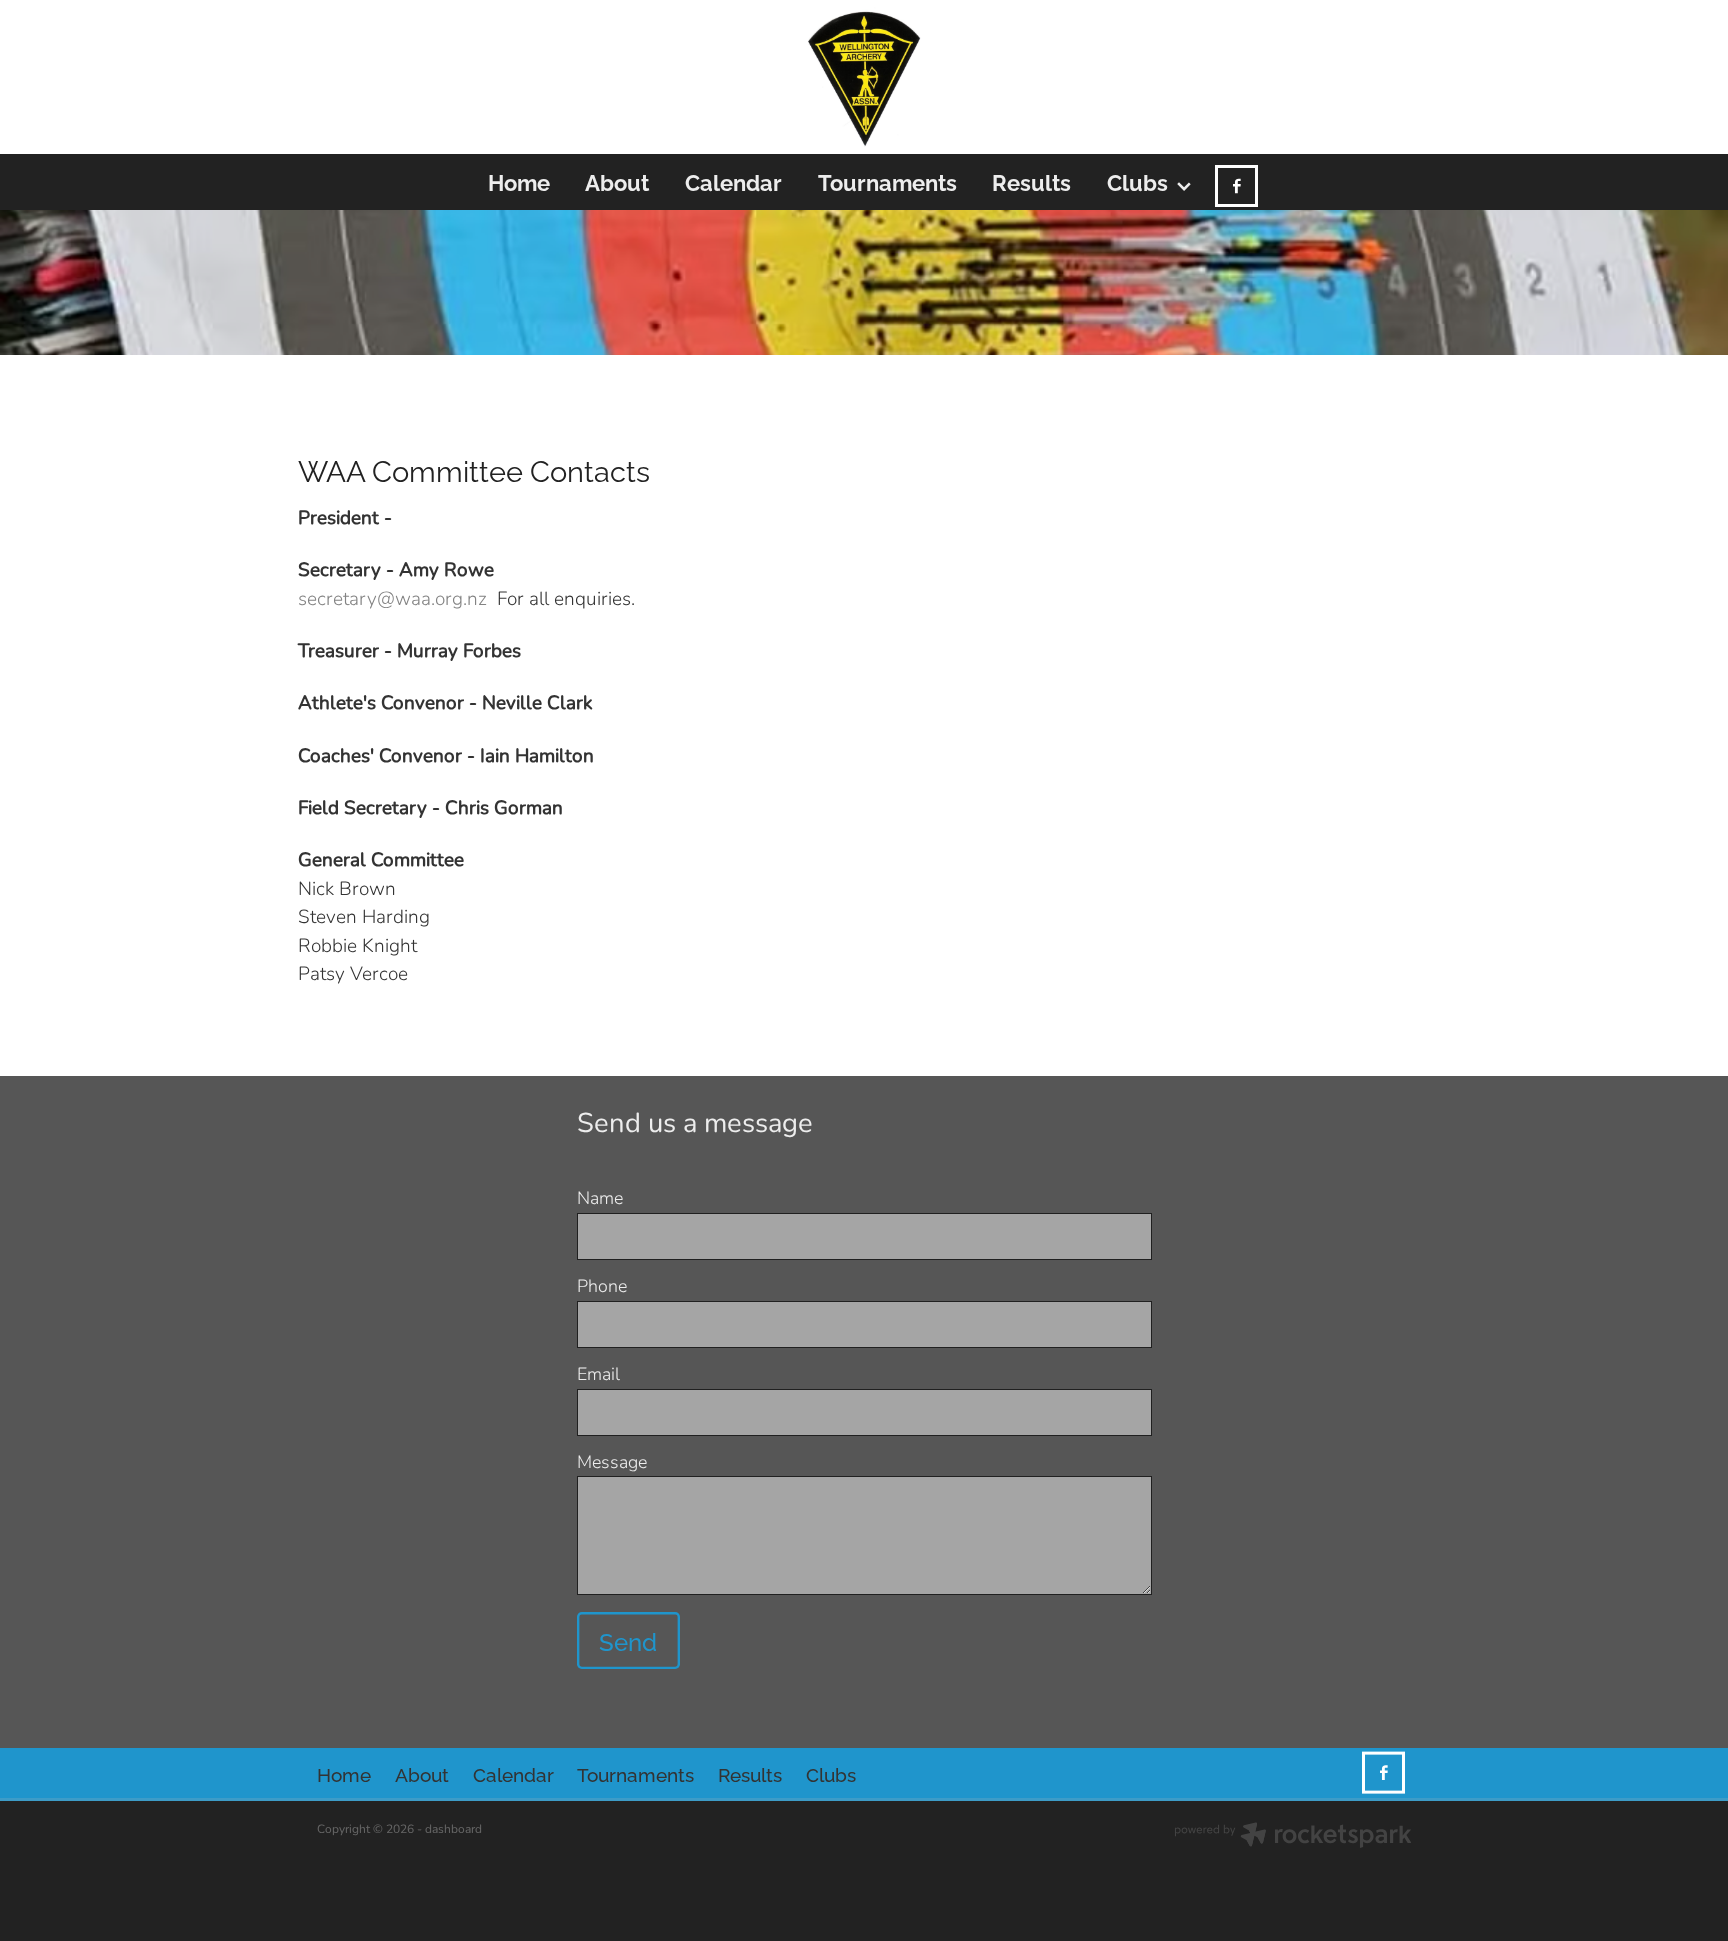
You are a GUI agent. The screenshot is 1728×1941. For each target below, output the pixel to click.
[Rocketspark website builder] (1293, 1836)
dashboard (453, 1828)
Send (628, 1640)
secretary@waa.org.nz (392, 597)
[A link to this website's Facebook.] (1236, 186)
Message (612, 1462)
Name (600, 1198)
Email (598, 1374)
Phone (602, 1286)
